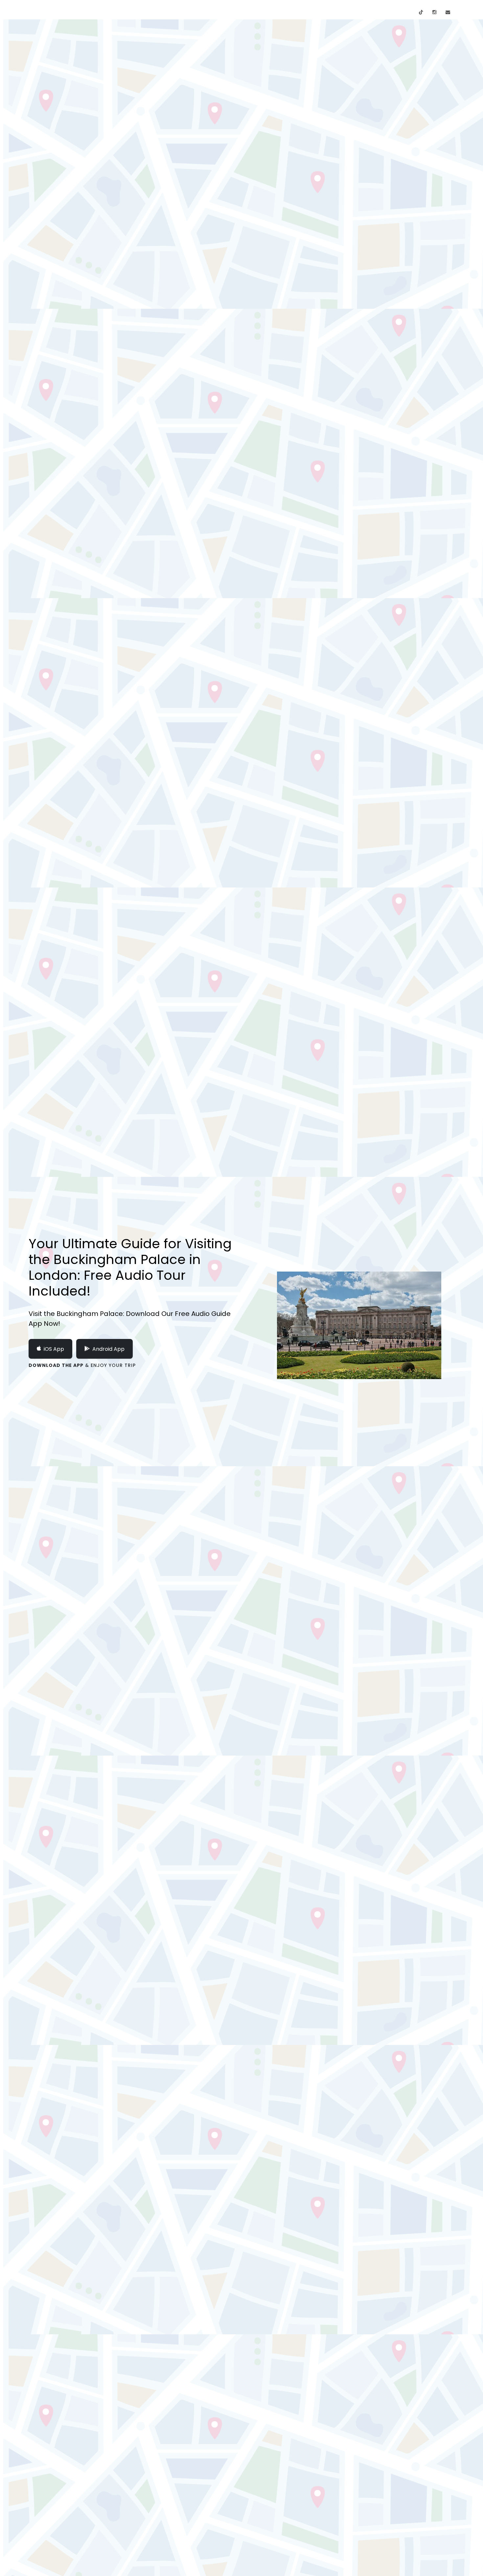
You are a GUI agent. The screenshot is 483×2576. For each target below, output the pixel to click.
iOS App (54, 1349)
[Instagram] (434, 12)
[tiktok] (421, 12)
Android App (108, 1349)
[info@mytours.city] (448, 12)
